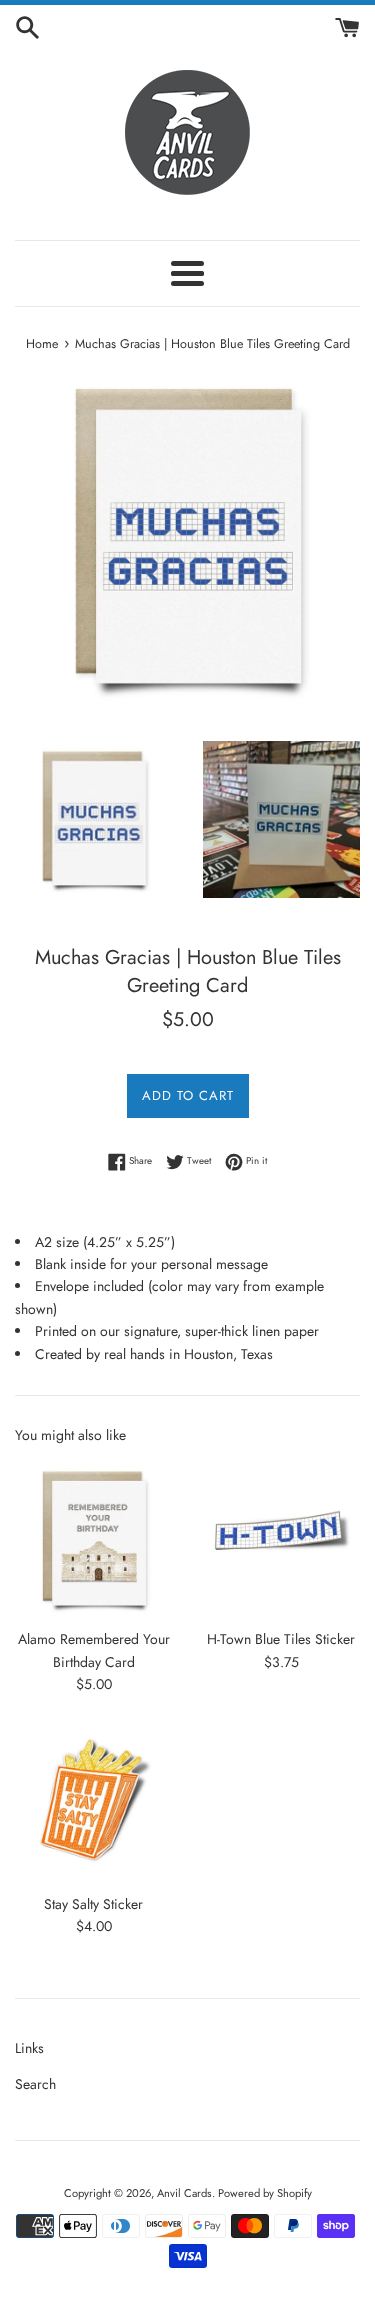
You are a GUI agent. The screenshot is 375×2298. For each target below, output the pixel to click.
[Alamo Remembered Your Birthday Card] (94, 1540)
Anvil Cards (184, 2193)
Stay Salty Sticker (93, 1904)
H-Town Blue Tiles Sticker (281, 1639)
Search (35, 2084)
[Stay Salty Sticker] (94, 1804)
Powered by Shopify (265, 2193)
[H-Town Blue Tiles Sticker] (282, 1540)
